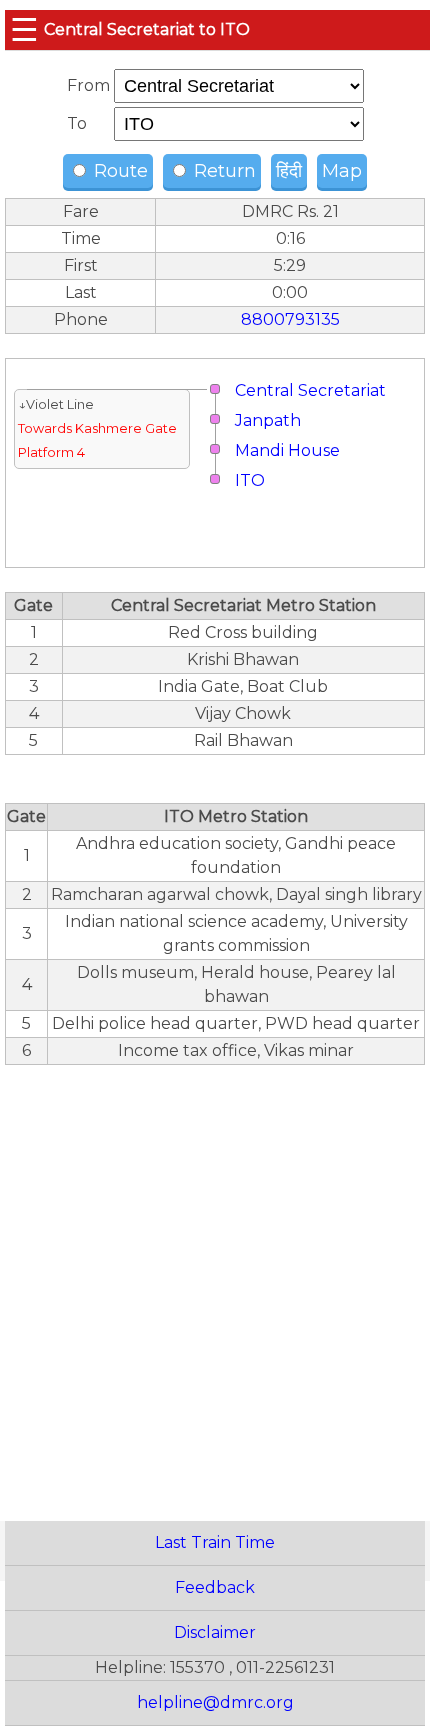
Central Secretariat (310, 390)
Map (342, 171)
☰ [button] (24, 29)
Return (222, 171)
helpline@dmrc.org (215, 1702)
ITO (250, 480)
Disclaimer (215, 1632)
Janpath (268, 420)
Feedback (215, 1587)
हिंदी (289, 171)
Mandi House (287, 450)
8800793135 (290, 319)
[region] (215, 1282)
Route (118, 171)
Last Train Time (215, 1542)
